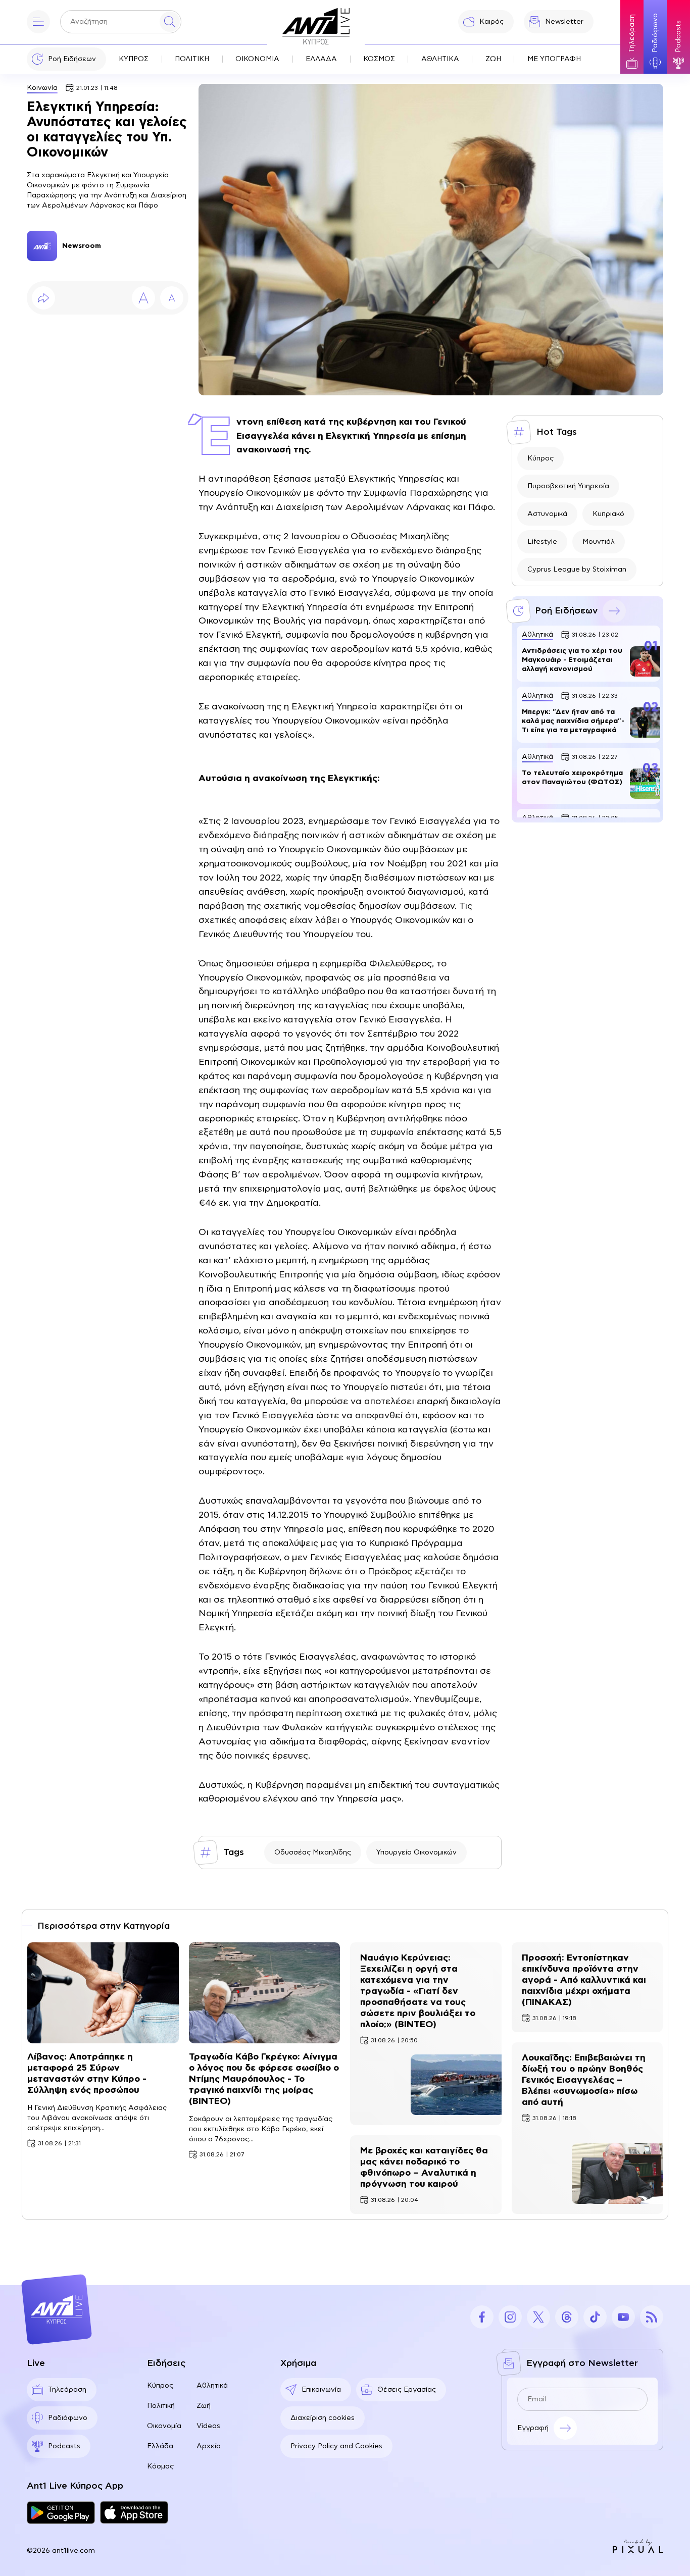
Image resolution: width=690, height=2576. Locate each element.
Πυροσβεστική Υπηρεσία (568, 486)
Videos (208, 2426)
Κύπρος (540, 458)
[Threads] (567, 2317)
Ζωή (204, 2406)
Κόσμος (160, 2466)
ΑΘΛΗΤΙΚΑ (440, 59)
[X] (538, 2317)
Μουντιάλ (599, 542)
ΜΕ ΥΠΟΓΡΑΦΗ (554, 59)
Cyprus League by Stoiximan (577, 570)
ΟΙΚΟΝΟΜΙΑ (257, 59)
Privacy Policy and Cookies (336, 2446)
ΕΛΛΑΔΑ (321, 59)
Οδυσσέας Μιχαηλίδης (313, 1852)
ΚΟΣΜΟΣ (379, 59)
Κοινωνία (42, 88)
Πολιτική (161, 2406)
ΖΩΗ (493, 59)
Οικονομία (164, 2426)
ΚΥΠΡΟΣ (134, 59)
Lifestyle (542, 542)
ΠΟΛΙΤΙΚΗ (192, 59)
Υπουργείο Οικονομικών (416, 1852)
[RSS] (652, 2317)
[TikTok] (595, 2317)
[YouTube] (623, 2317)
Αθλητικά (212, 2386)
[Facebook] (482, 2317)
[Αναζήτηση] (170, 22)
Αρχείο (209, 2446)
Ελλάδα (160, 2446)
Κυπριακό (608, 514)
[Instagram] (510, 2317)
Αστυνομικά (547, 514)
